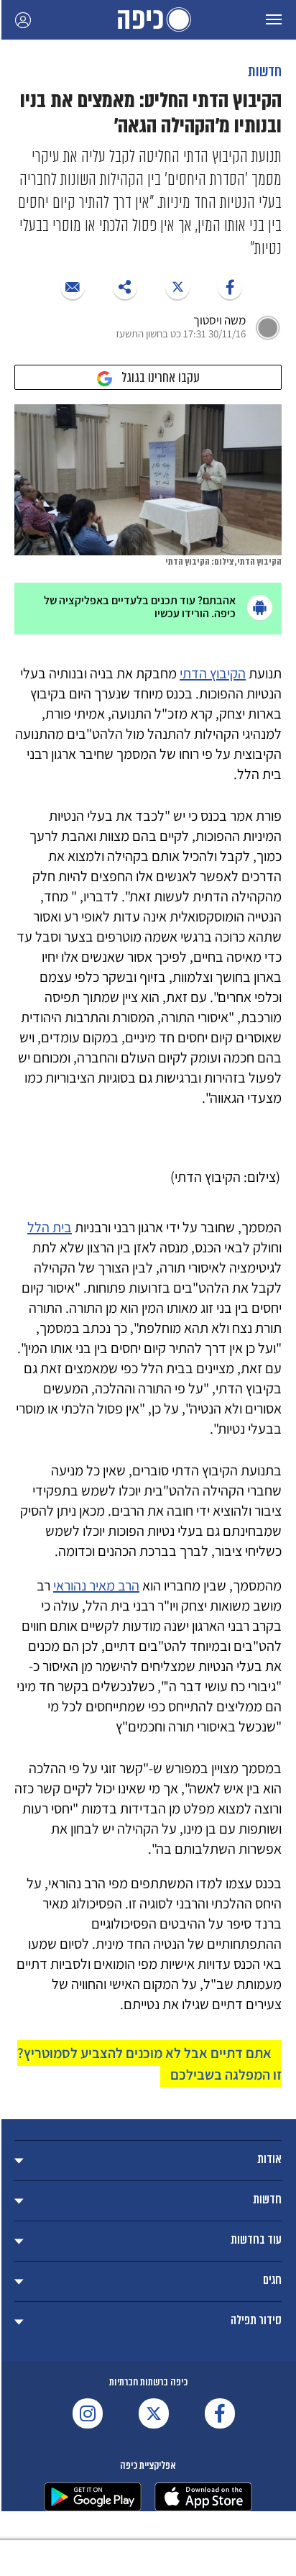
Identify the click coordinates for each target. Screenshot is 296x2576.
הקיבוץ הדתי (213, 673)
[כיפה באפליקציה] (93, 2497)
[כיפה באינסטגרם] (88, 2413)
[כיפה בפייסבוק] (220, 2413)
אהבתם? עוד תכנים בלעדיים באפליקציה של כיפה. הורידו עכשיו (140, 607)
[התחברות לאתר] (23, 20)
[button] (274, 20)
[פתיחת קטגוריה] (148, 2161)
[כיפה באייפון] (203, 2497)
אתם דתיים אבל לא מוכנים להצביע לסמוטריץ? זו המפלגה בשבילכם (149, 2064)
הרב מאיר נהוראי (96, 1585)
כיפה (148, 20)
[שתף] (230, 287)
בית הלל (50, 1227)
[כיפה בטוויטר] (154, 2413)
